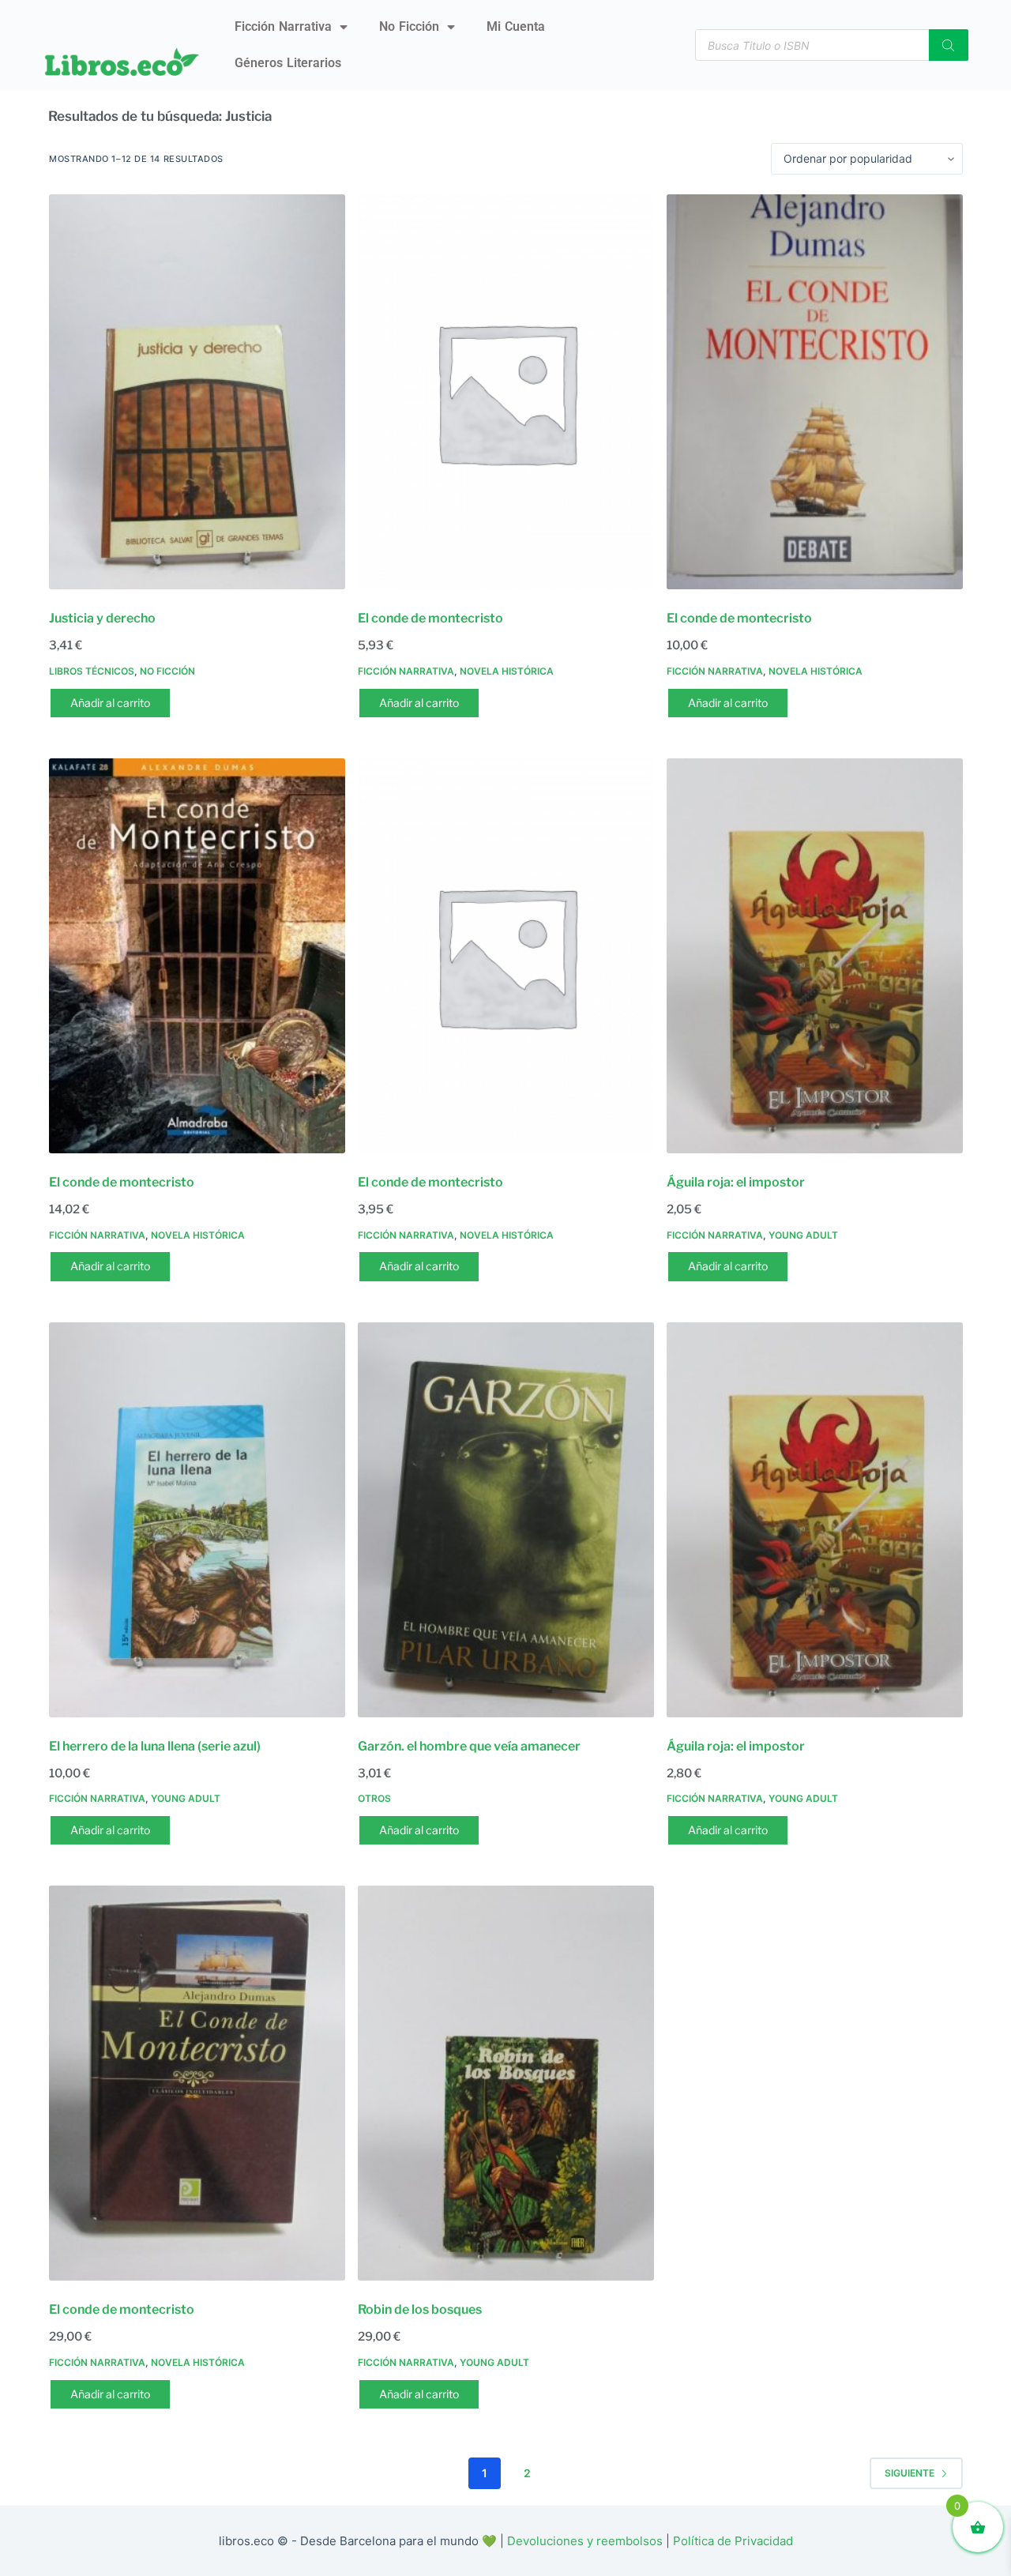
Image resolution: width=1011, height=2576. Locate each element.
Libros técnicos (92, 671)
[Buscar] (949, 45)
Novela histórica (507, 671)
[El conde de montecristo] (506, 392)
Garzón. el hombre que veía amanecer (469, 1746)
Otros (374, 1798)
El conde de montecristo (430, 618)
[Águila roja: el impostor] (815, 956)
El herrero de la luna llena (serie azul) (155, 1746)
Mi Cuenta (516, 26)
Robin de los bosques (420, 2309)
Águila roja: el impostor (736, 1182)
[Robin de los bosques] (506, 2083)
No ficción (409, 26)
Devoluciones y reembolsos (585, 2541)
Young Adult (803, 1235)
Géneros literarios (288, 63)
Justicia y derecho (102, 618)
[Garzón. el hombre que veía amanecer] (506, 1520)
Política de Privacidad (733, 2541)
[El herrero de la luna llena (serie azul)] (197, 1520)
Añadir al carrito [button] (110, 703)
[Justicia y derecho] (197, 392)
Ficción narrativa (283, 26)
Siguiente (910, 2473)
